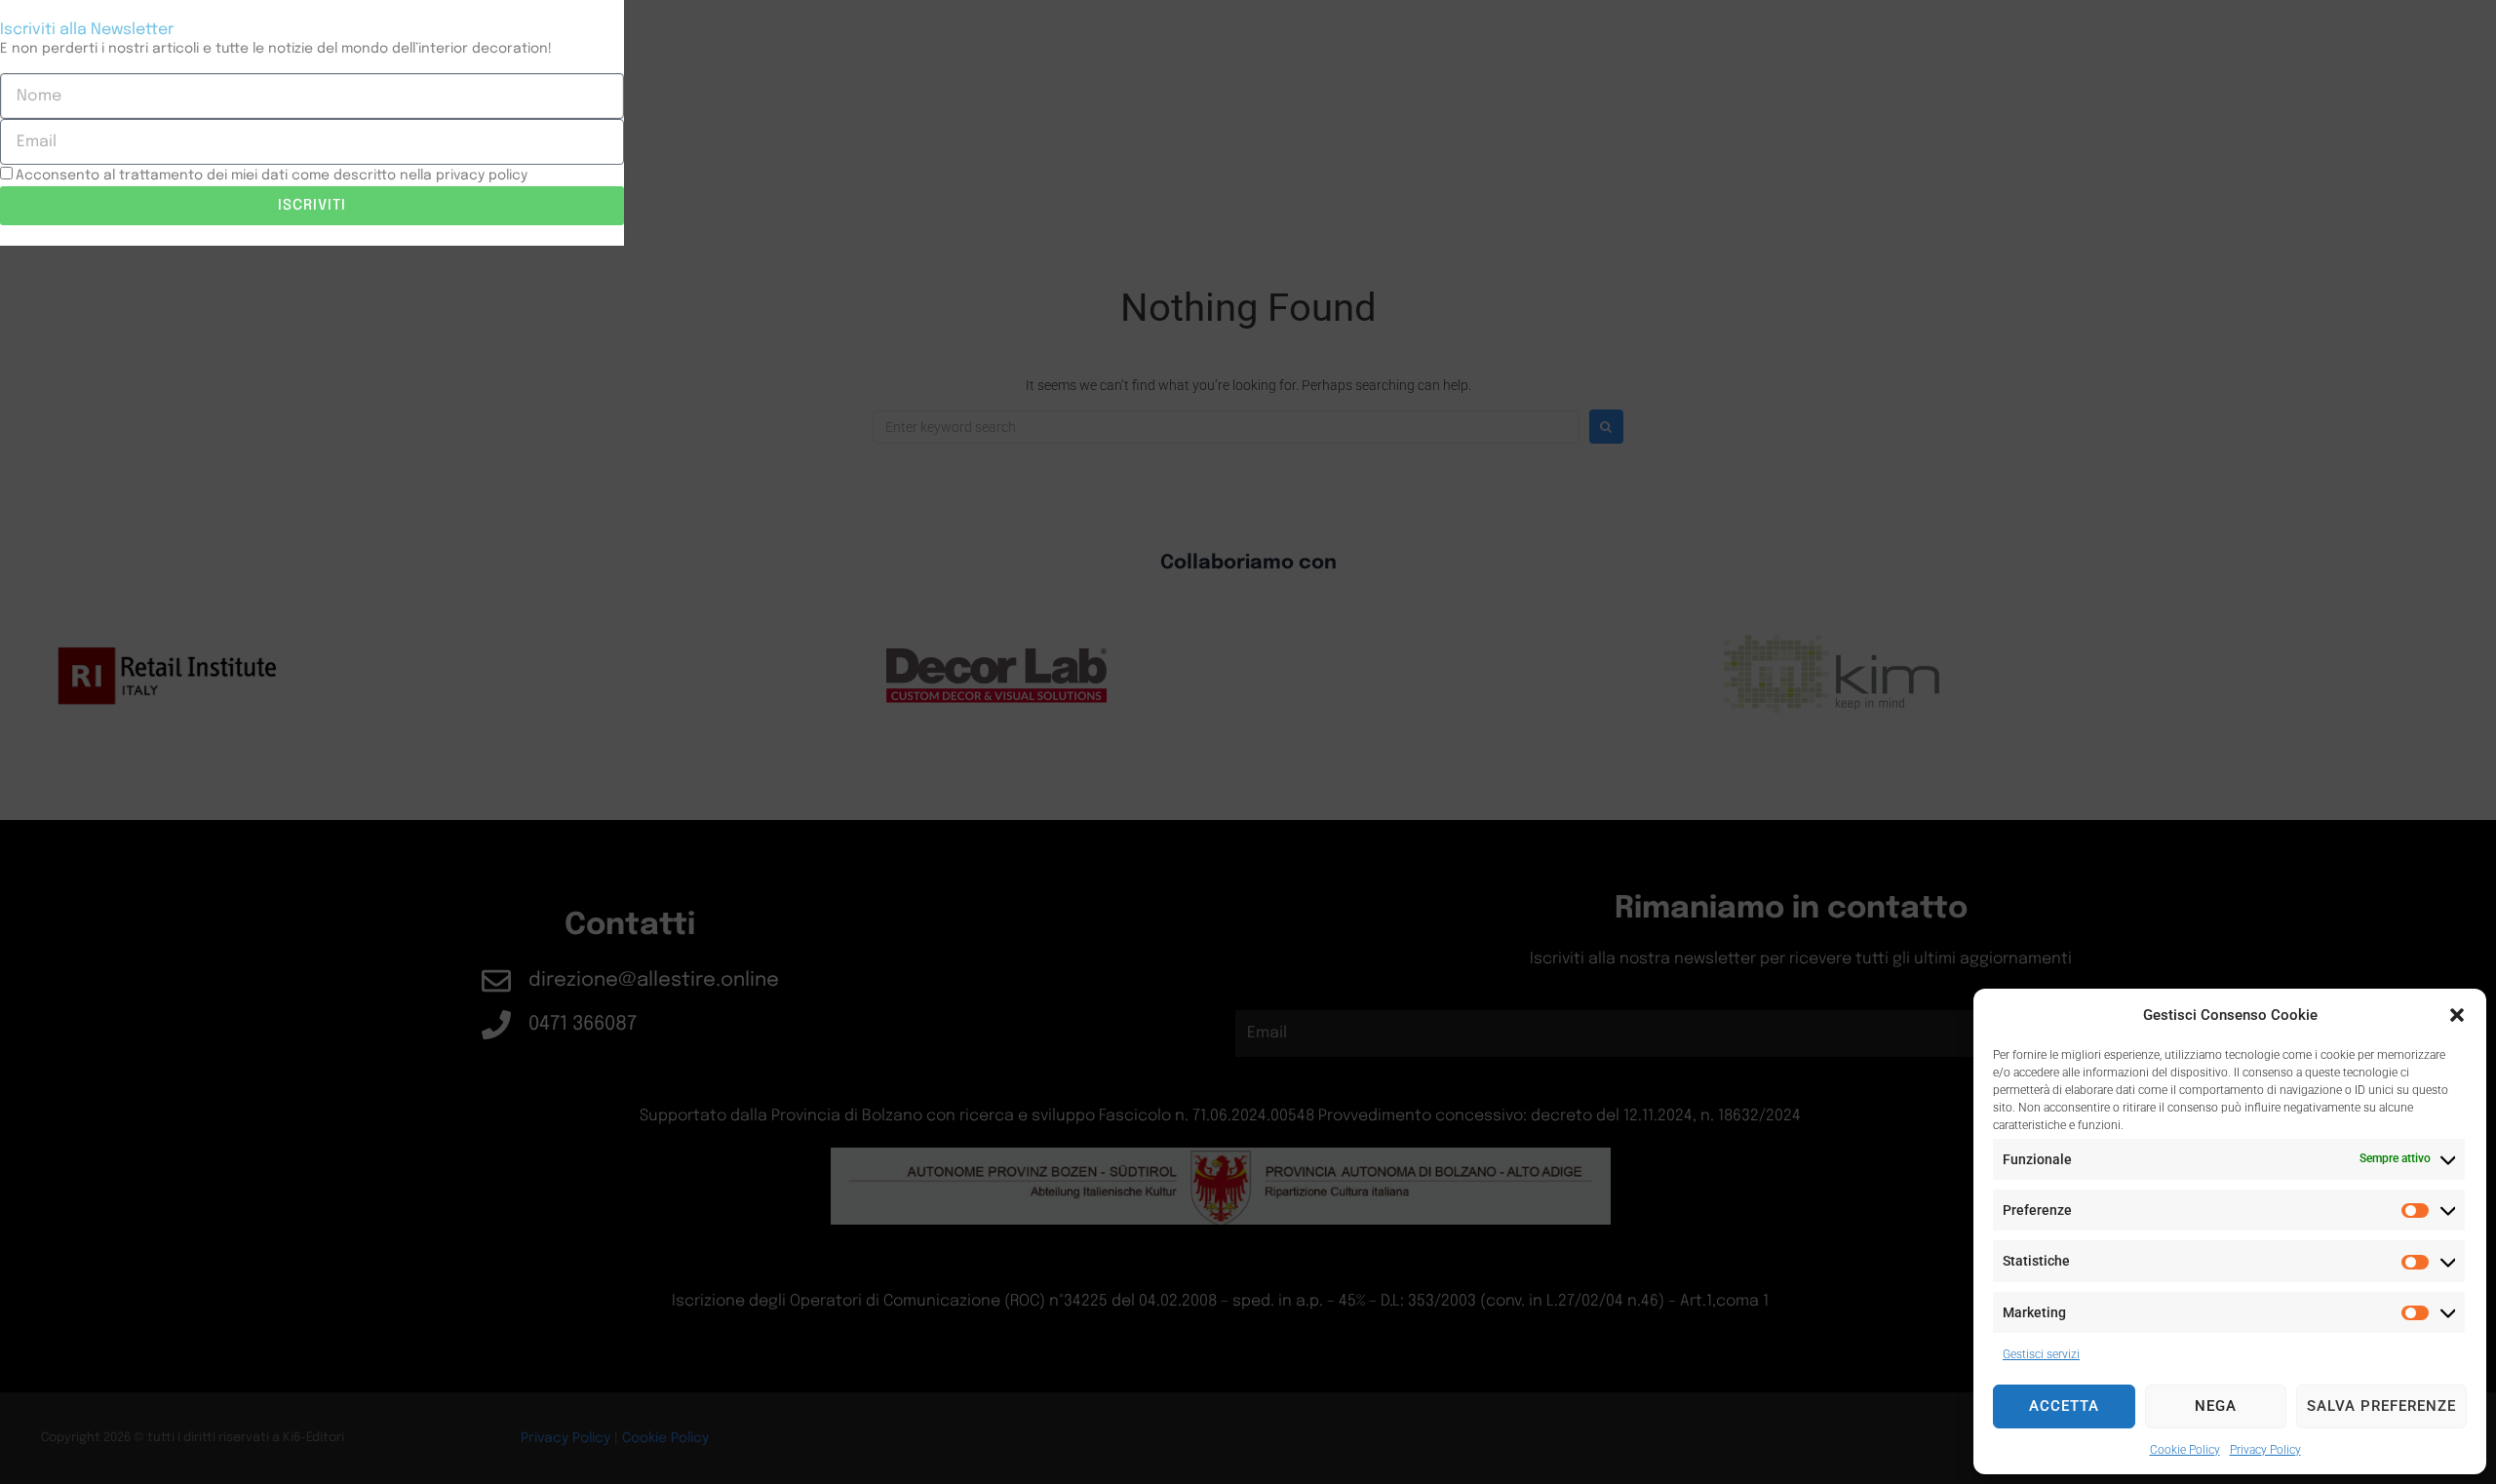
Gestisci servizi (2041, 1354)
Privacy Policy (2265, 1450)
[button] (2457, 1015)
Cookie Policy (2185, 1450)
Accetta (2064, 1406)
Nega (2216, 1406)
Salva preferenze (2381, 1406)
